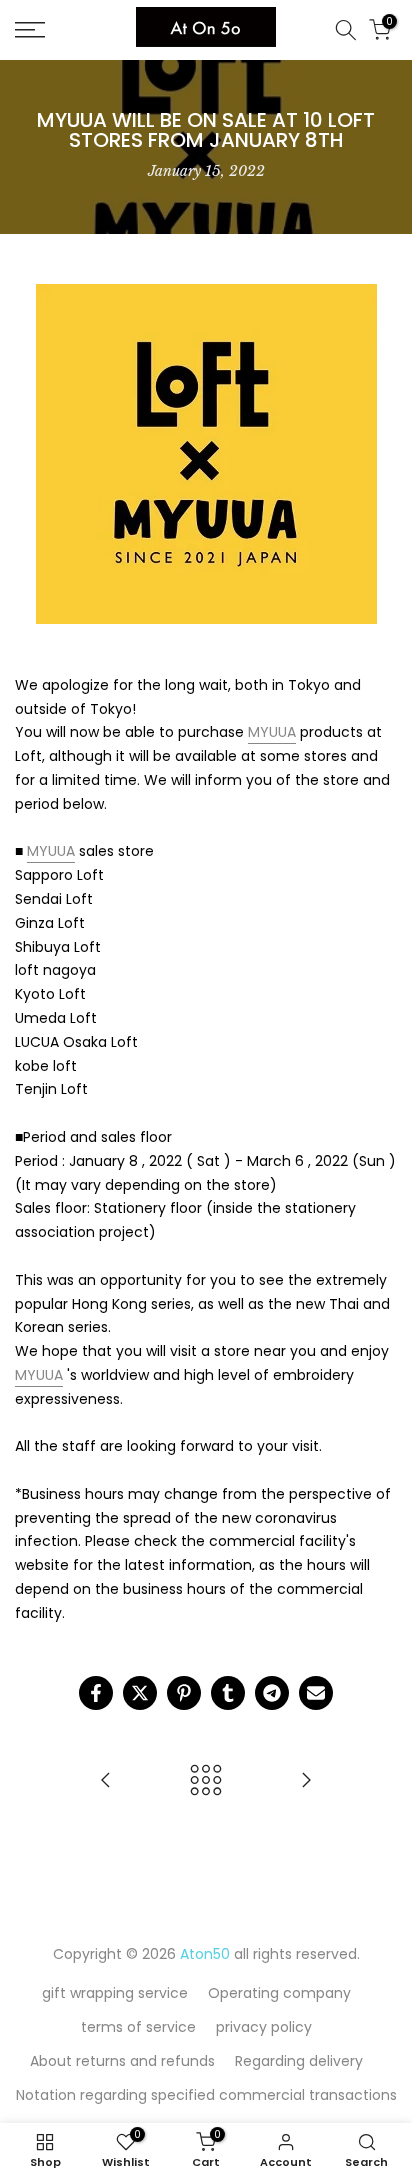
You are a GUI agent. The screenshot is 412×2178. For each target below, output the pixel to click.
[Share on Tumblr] (228, 1693)
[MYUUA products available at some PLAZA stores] (306, 1781)
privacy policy (264, 2027)
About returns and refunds (122, 2061)
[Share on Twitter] (140, 1693)
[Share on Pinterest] (184, 1693)
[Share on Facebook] (96, 1693)
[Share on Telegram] (272, 1693)
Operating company (279, 1993)
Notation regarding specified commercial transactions (206, 2095)
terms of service (138, 2027)
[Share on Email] (316, 1693)
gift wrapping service (115, 1993)
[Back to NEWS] (206, 1781)
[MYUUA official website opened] (106, 1781)
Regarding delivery (299, 2061)
